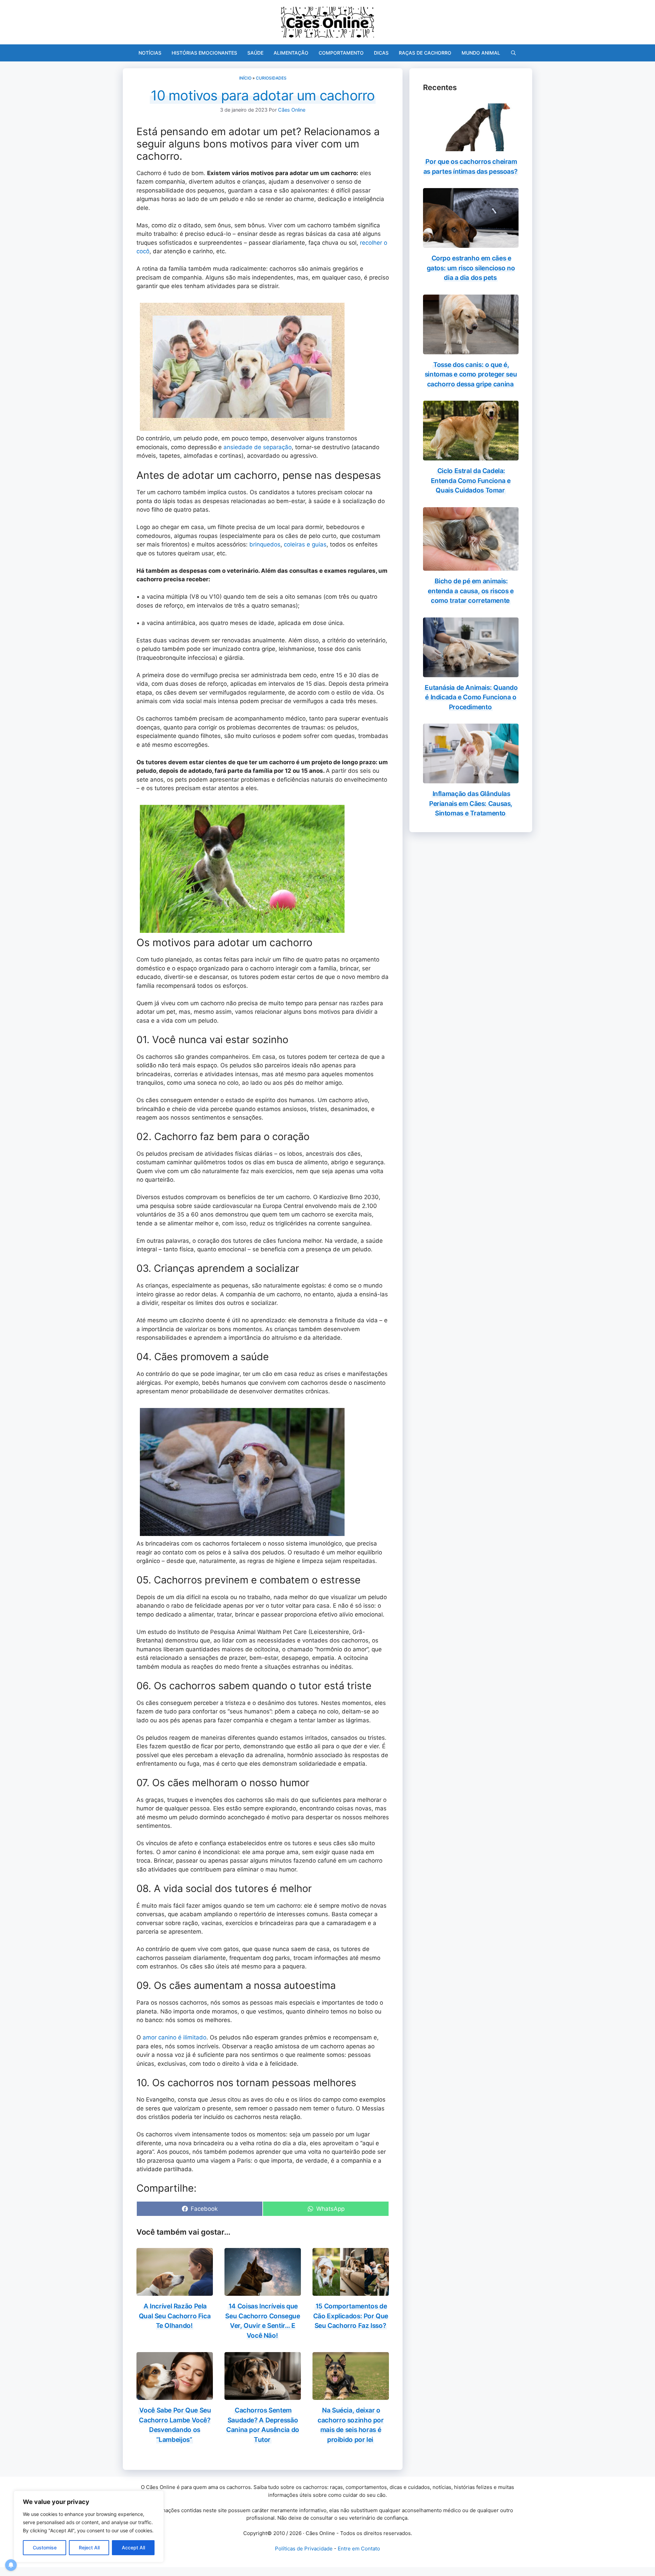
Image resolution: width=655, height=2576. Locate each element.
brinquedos (265, 544)
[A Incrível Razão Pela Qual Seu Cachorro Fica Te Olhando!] (175, 2291)
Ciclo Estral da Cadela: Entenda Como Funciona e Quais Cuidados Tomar (471, 481)
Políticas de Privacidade (304, 2549)
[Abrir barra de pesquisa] (513, 53)
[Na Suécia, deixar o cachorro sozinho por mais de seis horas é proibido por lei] (351, 2395)
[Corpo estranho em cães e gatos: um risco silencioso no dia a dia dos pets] (471, 243)
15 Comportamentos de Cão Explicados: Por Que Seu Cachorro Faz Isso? (351, 2316)
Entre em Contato (359, 2549)
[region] (89, 2527)
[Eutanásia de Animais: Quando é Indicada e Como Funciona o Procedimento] (471, 672)
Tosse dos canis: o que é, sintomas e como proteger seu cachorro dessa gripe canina (471, 374)
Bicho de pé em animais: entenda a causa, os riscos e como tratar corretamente (471, 591)
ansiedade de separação (258, 447)
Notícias (150, 53)
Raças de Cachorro (425, 53)
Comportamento (341, 53)
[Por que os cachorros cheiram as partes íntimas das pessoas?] (471, 147)
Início (245, 78)
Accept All (133, 2547)
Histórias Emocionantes (204, 53)
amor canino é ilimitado (174, 2037)
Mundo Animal (481, 53)
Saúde (255, 53)
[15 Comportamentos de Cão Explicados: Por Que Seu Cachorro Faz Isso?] (351, 2291)
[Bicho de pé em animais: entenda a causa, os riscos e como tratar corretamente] (471, 566)
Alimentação (291, 53)
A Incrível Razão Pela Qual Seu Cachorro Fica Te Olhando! (175, 2316)
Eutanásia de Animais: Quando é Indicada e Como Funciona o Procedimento (471, 697)
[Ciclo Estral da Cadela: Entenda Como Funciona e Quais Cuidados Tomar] (471, 456)
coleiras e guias (305, 544)
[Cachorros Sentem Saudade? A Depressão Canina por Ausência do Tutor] (263, 2395)
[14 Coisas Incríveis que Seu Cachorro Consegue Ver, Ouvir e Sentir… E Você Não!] (263, 2291)
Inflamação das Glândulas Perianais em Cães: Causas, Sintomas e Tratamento (471, 803)
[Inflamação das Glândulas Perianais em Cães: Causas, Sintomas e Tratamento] (471, 779)
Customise (45, 2547)
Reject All (89, 2547)
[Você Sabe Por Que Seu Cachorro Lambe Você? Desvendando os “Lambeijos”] (175, 2395)
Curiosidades (271, 78)
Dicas (381, 53)
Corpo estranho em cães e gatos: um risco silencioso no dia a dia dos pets (471, 268)
